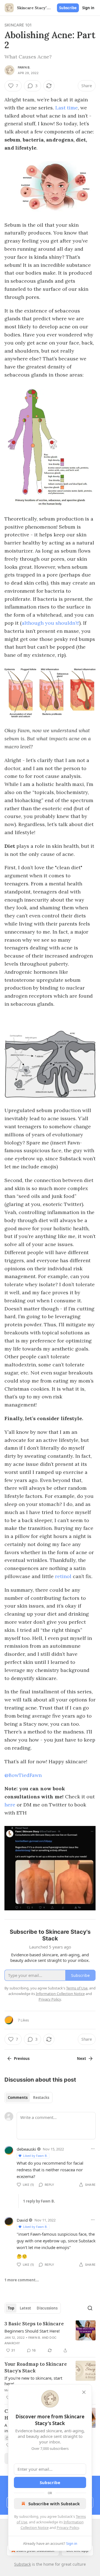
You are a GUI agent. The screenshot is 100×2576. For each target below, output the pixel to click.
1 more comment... (22, 2280)
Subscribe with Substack (54, 2504)
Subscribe (68, 8)
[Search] (90, 2308)
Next (82, 2059)
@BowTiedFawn (23, 1775)
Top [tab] (11, 2308)
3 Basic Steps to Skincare (34, 2324)
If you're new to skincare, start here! (33, 2381)
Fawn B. (24, 67)
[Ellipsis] (93, 2149)
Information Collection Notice (60, 1994)
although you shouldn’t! (50, 623)
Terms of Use (77, 1988)
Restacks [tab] (41, 2098)
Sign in (88, 8)
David (22, 2220)
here (10, 1805)
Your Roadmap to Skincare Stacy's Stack (36, 2367)
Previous (22, 2059)
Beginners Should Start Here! (32, 2331)
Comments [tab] (18, 2098)
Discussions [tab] (47, 2308)
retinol (63, 1576)
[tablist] (28, 2098)
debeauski (26, 2149)
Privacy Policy (68, 2528)
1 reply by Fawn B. (39, 2201)
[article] (50, 2337)
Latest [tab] (25, 2308)
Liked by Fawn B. (35, 2156)
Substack (22, 2564)
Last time (67, 108)
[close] (84, 2392)
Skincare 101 (18, 25)
